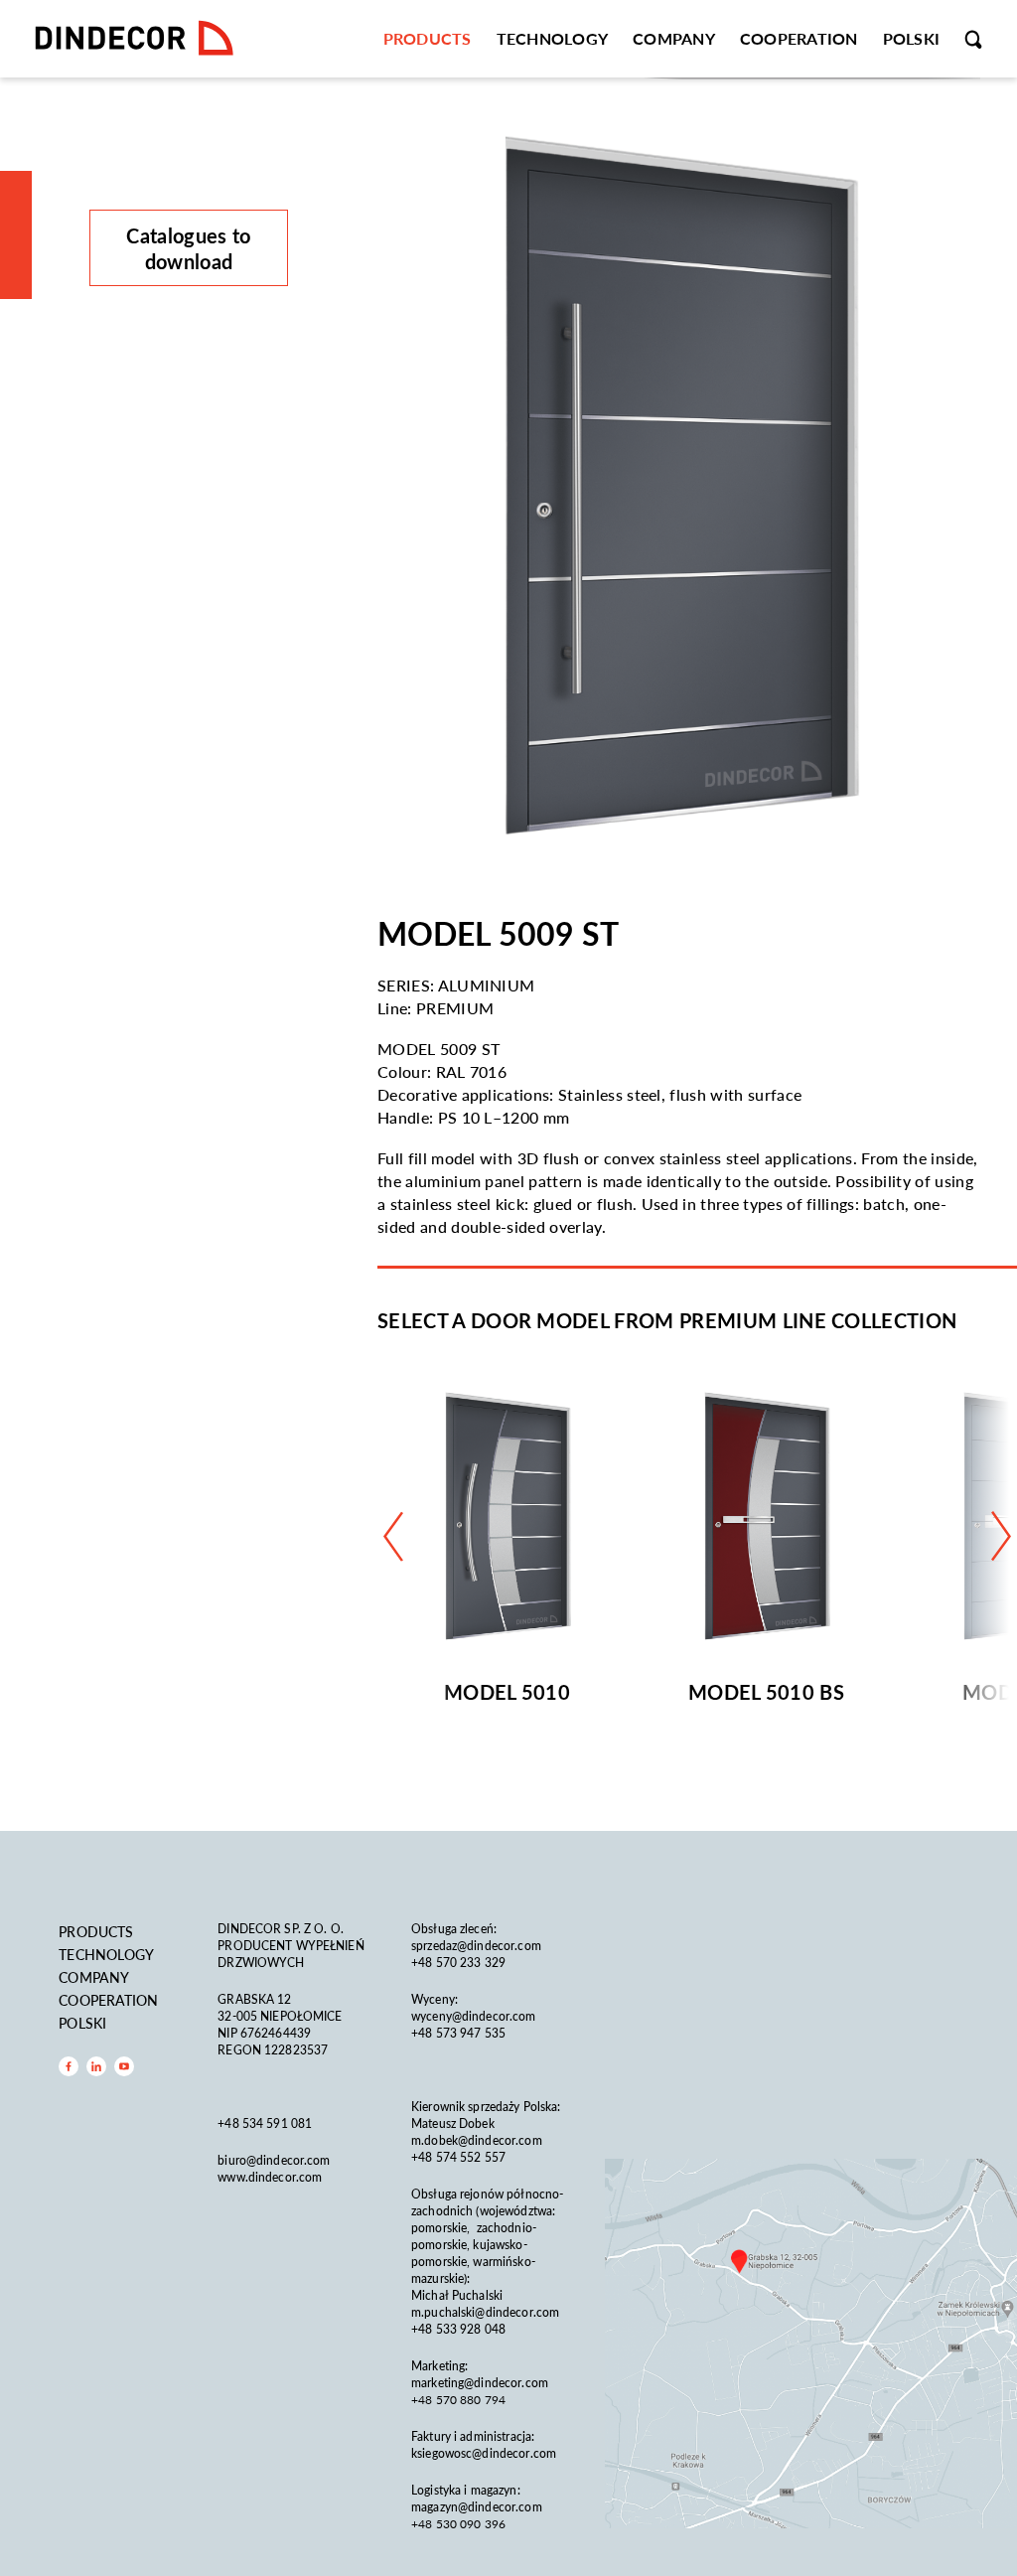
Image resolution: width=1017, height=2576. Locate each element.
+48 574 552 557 (458, 2157)
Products (428, 38)
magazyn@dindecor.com (477, 2507)
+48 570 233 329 (460, 1963)
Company (674, 38)
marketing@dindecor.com (480, 2383)
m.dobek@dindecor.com (477, 2140)
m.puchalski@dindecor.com (485, 2312)
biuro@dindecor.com (274, 2160)
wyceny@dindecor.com (473, 2016)
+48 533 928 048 (458, 2329)
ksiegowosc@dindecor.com (484, 2453)
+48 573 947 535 (458, 2033)
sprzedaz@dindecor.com (476, 1946)
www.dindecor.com (270, 2177)
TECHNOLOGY (553, 38)
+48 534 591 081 (266, 2123)
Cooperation (799, 38)
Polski (912, 38)
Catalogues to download (188, 248)
